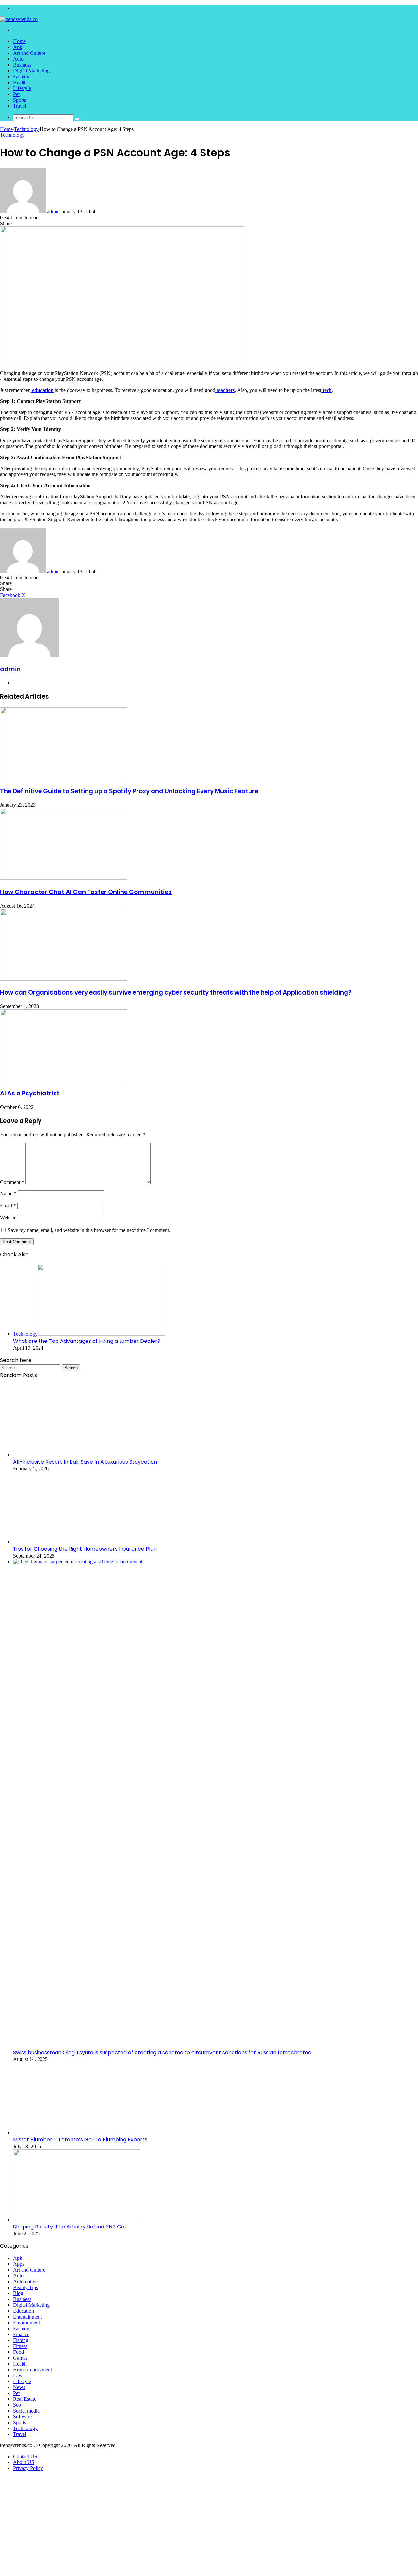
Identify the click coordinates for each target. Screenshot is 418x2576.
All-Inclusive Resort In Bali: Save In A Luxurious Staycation (85, 1462)
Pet (16, 94)
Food (18, 2352)
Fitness (20, 2346)
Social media (26, 2411)
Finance (21, 2334)
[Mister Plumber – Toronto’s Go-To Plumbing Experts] (77, 2132)
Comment (12, 1182)
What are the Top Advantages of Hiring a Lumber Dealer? (87, 1341)
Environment (26, 2323)
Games (20, 2358)
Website (8, 1218)
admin (53, 212)
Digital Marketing (31, 71)
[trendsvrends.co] (19, 19)
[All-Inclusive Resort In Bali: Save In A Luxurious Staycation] (77, 1455)
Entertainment (27, 2317)
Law (18, 2375)
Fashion (21, 77)
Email (8, 1206)
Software (22, 2417)
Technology (26, 129)
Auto (18, 59)
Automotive (25, 2281)
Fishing (21, 2340)
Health (20, 82)
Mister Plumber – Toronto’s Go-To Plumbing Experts (80, 2140)
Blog (18, 2293)
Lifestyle (22, 88)
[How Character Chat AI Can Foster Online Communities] (64, 878)
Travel (20, 106)
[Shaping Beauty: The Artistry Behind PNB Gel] (77, 2219)
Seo (17, 2405)
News (19, 2387)
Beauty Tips (25, 2287)
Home (19, 41)
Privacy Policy (28, 2468)
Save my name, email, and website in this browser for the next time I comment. (89, 1230)
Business (22, 65)
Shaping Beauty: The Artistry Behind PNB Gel (69, 2227)
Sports (20, 100)
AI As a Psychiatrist (30, 1093)
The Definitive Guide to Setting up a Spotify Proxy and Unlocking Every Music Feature (129, 791)
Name (8, 1194)
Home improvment (32, 2370)
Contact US (25, 2456)
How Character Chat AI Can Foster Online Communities (86, 892)
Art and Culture (29, 53)
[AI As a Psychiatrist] (64, 1079)
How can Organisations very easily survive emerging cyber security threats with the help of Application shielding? (176, 993)
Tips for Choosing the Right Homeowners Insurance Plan (85, 1549)
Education (24, 2311)
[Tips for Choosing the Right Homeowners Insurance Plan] (77, 1542)
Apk (18, 47)
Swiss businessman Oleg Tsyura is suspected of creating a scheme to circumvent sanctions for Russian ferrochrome (162, 2052)
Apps (19, 2264)
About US (24, 2462)
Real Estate (25, 2399)
